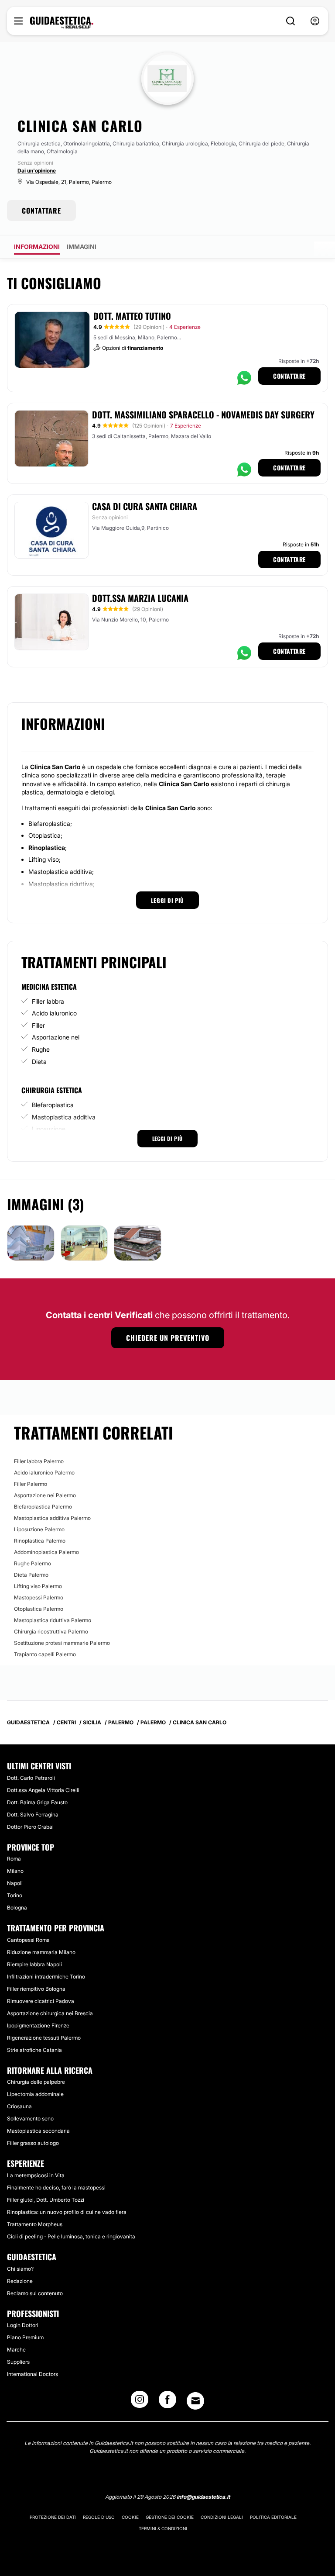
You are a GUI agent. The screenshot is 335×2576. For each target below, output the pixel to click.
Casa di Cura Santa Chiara (145, 506)
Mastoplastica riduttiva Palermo (53, 1620)
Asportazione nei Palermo (45, 1495)
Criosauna (19, 2106)
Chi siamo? (20, 2269)
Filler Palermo (31, 1484)
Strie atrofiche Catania (34, 2050)
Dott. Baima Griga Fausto (37, 1802)
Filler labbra (48, 1001)
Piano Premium (25, 2337)
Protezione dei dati (53, 2517)
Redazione (20, 2281)
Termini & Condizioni (163, 2528)
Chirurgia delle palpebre (36, 2082)
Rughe (41, 1049)
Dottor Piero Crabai (30, 1827)
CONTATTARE (41, 211)
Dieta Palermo (31, 1575)
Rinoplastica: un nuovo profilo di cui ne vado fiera (67, 2212)
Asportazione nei (56, 1037)
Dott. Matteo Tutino (132, 316)
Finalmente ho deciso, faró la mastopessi (56, 2188)
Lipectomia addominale (35, 2094)
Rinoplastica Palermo (40, 1541)
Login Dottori (23, 2325)
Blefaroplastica (53, 1105)
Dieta (39, 1062)
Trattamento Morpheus (35, 2224)
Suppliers (18, 2362)
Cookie (130, 2517)
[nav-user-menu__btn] (315, 21)
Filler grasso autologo (33, 2143)
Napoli (15, 1883)
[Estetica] (62, 23)
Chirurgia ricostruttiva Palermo (51, 1632)
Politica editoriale (273, 2517)
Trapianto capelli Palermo (45, 1654)
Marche (16, 2350)
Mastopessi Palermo (39, 1597)
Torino (15, 1895)
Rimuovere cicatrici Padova (41, 2001)
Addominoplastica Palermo (46, 1552)
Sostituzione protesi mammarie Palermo (62, 1643)
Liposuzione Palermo (39, 1529)
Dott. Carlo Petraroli (31, 1778)
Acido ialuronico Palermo (44, 1473)
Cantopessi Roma (28, 1940)
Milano (15, 1871)
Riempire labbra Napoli (34, 1964)
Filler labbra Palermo (39, 1461)
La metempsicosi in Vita (36, 2175)
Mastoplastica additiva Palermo (52, 1518)
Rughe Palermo (32, 1563)
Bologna (17, 1908)
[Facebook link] (167, 2402)
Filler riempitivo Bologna (36, 1989)
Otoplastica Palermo (39, 1609)
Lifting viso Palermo (38, 1586)
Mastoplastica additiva (64, 1117)
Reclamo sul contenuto (35, 2293)
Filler (38, 1025)
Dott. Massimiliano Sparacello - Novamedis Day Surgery (203, 414)
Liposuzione (49, 1129)
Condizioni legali (222, 2517)
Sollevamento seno (30, 2118)
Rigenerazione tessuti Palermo (44, 2038)
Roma (14, 1859)
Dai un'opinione (37, 171)
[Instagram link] (140, 2402)
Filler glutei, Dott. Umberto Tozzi (46, 2200)
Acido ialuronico (54, 1013)
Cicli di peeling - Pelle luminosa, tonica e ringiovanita (71, 2236)
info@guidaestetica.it (203, 2497)
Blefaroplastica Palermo (43, 1507)
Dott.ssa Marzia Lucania (140, 598)
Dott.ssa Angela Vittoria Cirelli (43, 1790)
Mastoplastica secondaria (38, 2131)
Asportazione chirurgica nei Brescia (50, 2013)
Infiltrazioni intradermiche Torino (46, 1977)
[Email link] (195, 2401)
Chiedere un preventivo (168, 1338)
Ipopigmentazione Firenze (38, 2025)
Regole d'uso (99, 2517)
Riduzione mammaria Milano (41, 1952)
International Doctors (32, 2374)
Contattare (289, 376)
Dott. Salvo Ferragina (33, 1815)
